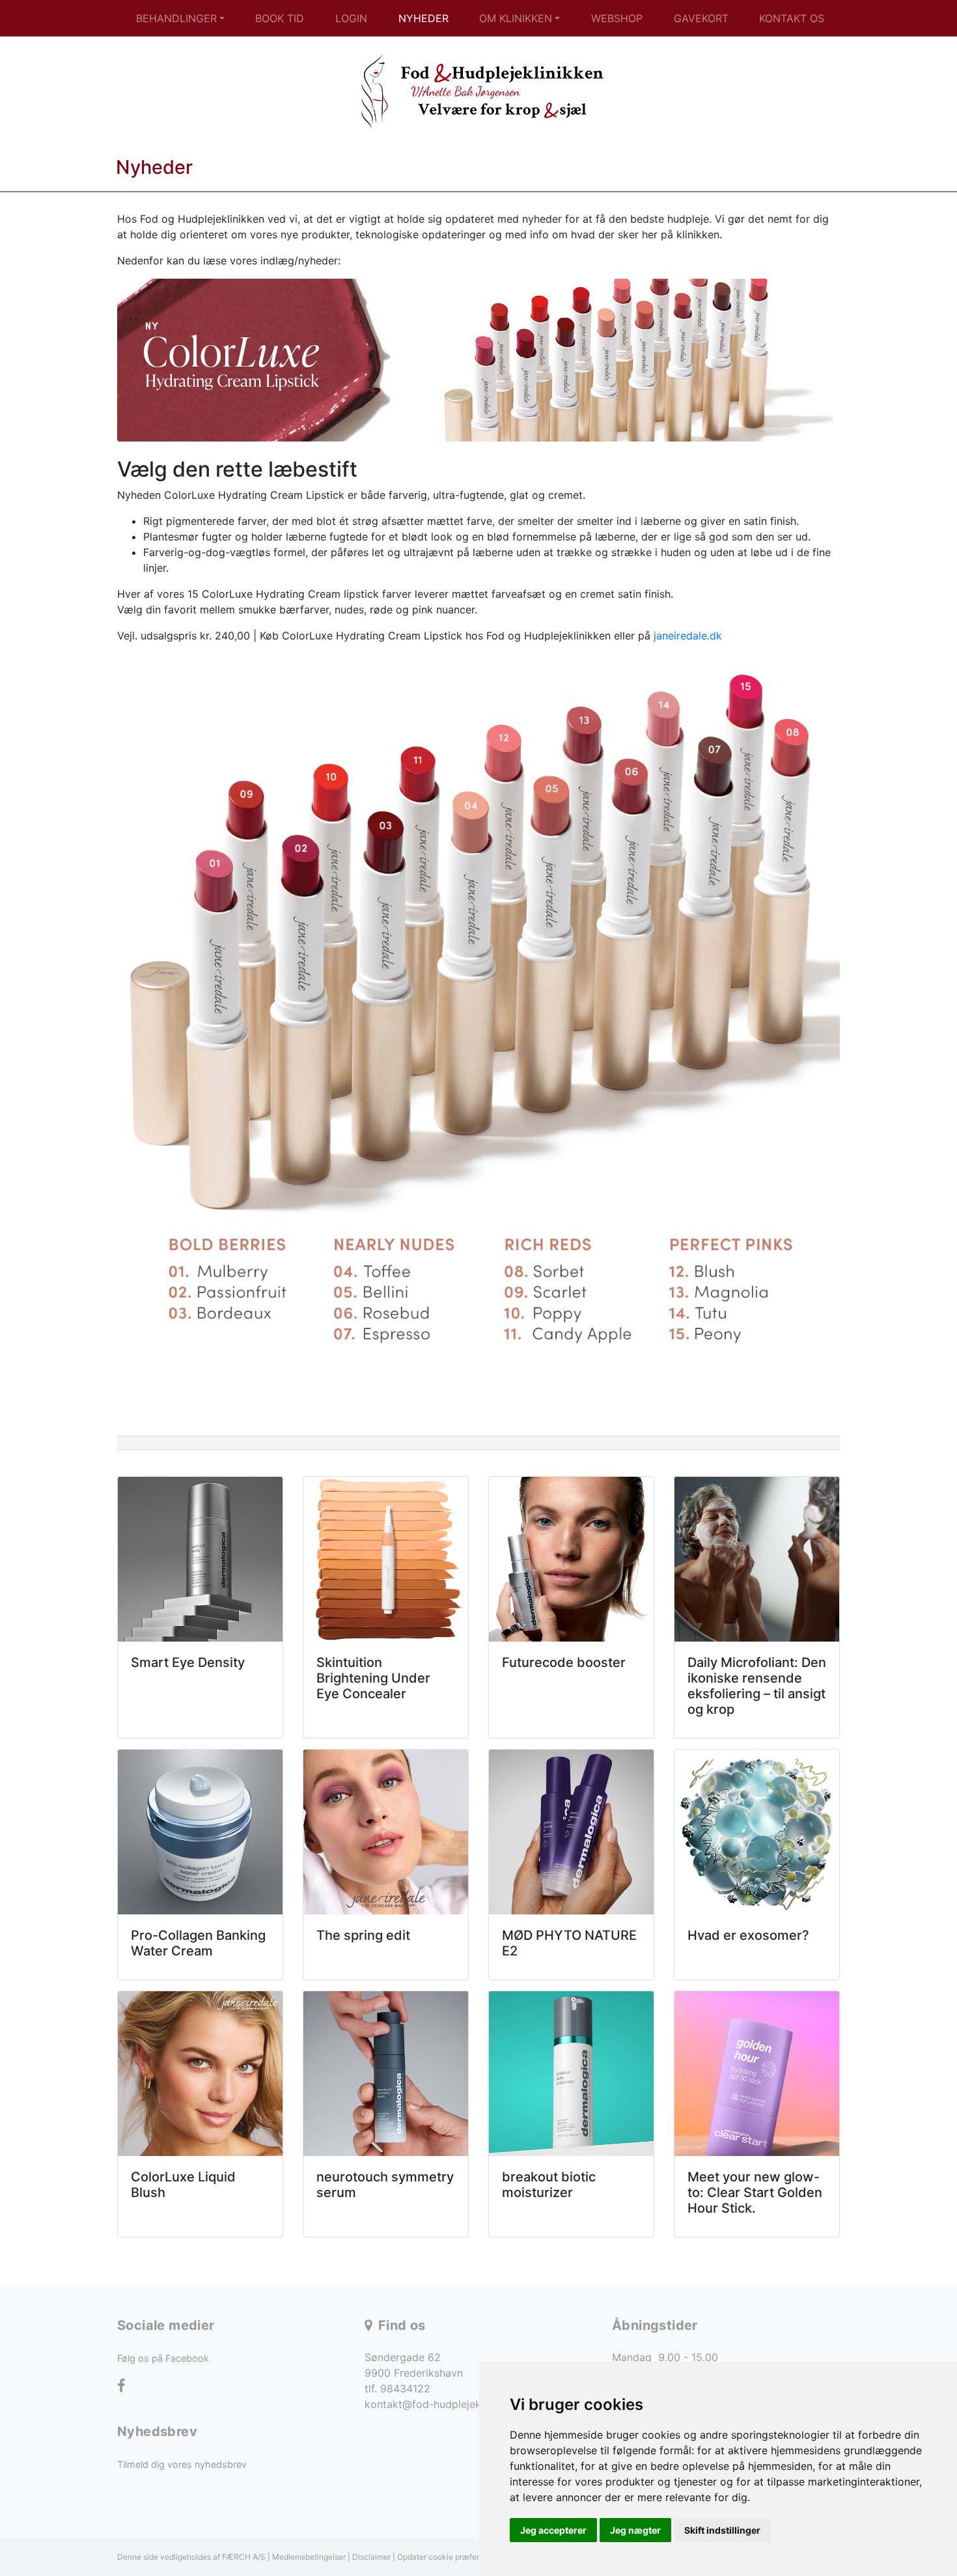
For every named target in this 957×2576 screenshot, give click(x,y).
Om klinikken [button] (516, 18)
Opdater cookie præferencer (449, 2557)
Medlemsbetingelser (309, 2557)
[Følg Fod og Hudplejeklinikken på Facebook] (121, 2387)
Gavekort (701, 18)
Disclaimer (371, 2557)
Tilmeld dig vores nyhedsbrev (182, 2464)
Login (351, 18)
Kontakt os (792, 18)
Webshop (617, 18)
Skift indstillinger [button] (722, 2530)
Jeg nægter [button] (635, 2530)
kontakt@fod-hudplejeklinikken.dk (449, 2404)
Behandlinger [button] (176, 18)
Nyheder (423, 18)
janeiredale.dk (688, 636)
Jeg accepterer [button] (553, 2530)
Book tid (280, 18)
